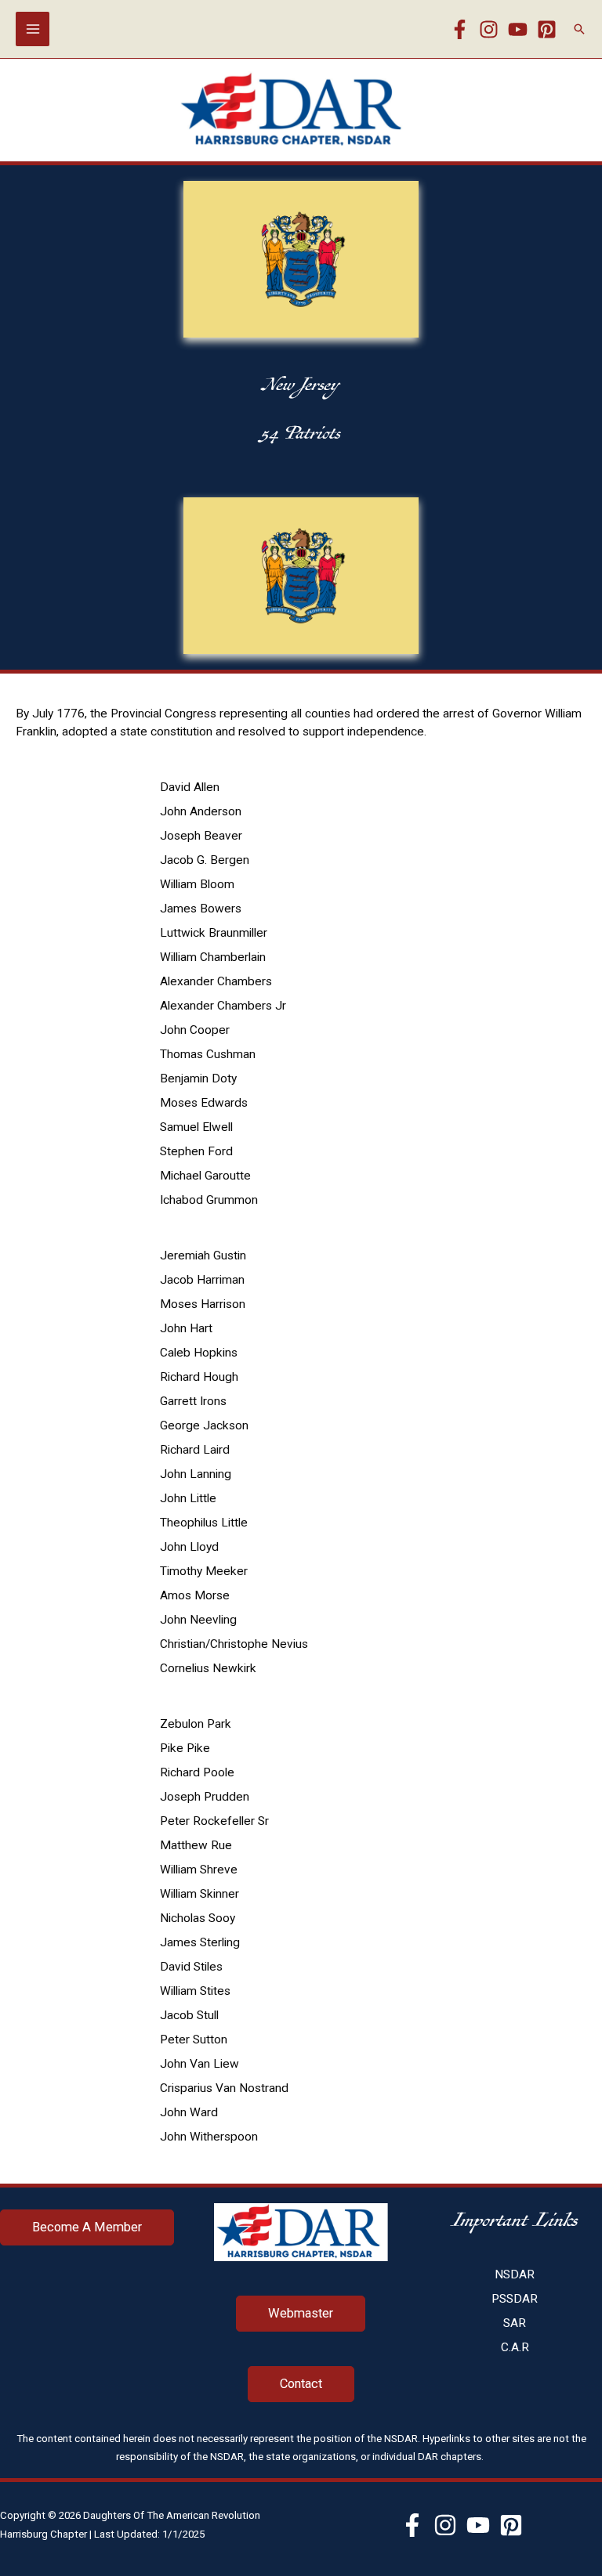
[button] (579, 29)
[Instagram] (489, 29)
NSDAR (515, 2274)
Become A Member (87, 2227)
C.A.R (515, 2347)
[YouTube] (518, 29)
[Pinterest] (547, 29)
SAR (515, 2323)
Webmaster (301, 2313)
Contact (301, 2384)
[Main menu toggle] (33, 29)
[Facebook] (460, 29)
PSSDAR (515, 2299)
